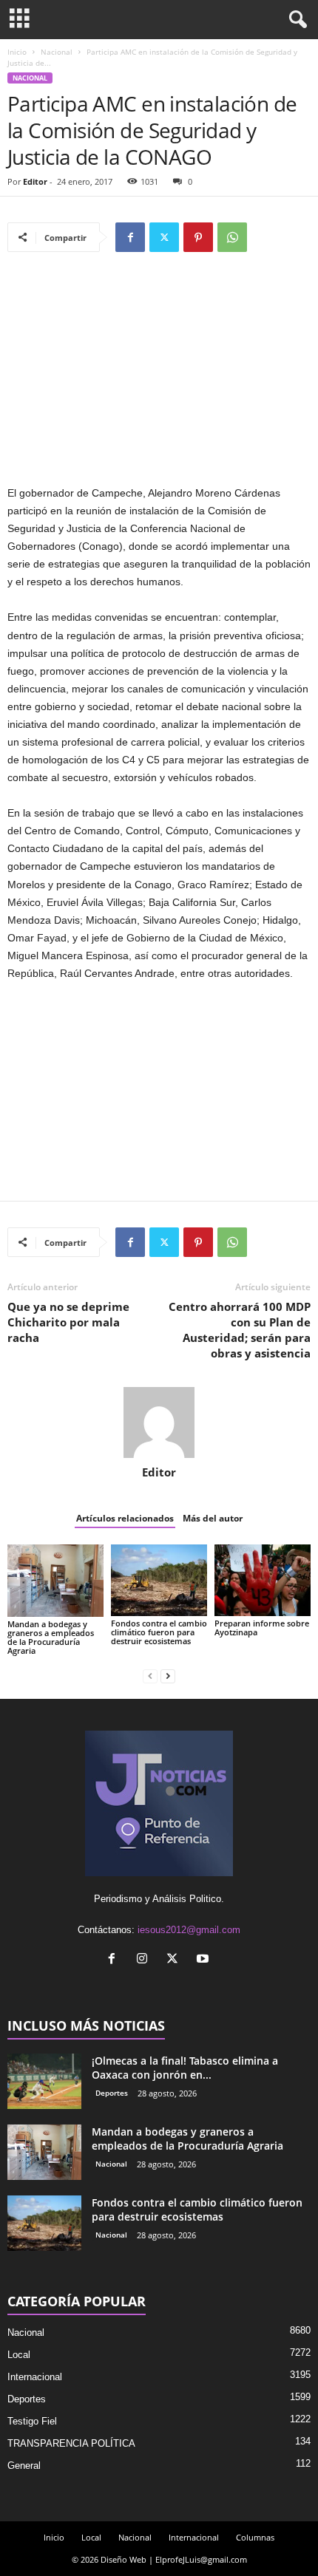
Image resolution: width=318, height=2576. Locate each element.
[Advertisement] (159, 375)
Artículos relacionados (125, 1518)
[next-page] (168, 1676)
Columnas (255, 2537)
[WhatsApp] (232, 237)
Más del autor (213, 1518)
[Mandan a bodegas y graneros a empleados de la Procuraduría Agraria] (55, 1581)
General (24, 2466)
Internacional (35, 2377)
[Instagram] (145, 1960)
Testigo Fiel (32, 2421)
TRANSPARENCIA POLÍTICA (71, 2443)
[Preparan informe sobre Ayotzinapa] (263, 1580)
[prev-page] (150, 1676)
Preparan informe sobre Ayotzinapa (262, 1628)
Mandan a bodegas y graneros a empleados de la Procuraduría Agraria (51, 1637)
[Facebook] (130, 237)
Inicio (17, 52)
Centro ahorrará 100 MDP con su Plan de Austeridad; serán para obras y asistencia (240, 1330)
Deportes (112, 2093)
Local (19, 2355)
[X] (164, 237)
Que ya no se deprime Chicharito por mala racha (68, 1322)
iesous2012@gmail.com (189, 1930)
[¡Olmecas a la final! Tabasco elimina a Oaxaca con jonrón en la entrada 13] (44, 2081)
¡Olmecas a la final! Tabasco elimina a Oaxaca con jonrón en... (185, 2068)
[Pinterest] (198, 237)
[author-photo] (159, 1422)
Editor (35, 181)
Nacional (57, 52)
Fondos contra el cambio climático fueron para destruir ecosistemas (159, 1632)
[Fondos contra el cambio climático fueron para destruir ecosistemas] (159, 1580)
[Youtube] (204, 1960)
